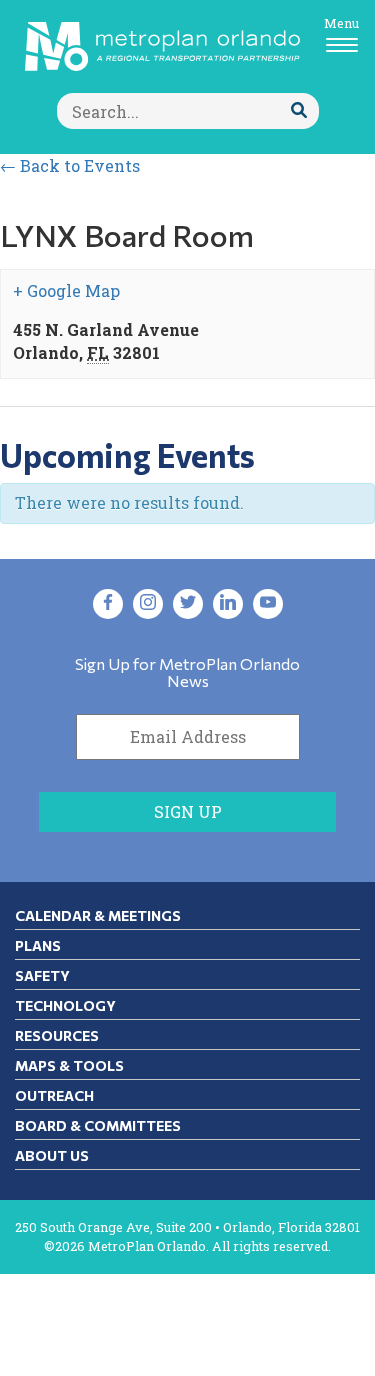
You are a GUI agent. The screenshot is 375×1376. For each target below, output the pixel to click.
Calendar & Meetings (98, 915)
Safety (42, 975)
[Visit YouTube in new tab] (268, 604)
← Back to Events (70, 165)
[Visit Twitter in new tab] (188, 604)
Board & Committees (98, 1125)
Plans (38, 945)
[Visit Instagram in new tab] (148, 604)
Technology (65, 1005)
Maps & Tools (69, 1065)
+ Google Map (66, 290)
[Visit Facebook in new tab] (108, 604)
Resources (57, 1035)
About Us (52, 1155)
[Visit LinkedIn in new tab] (228, 604)
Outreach (54, 1095)
